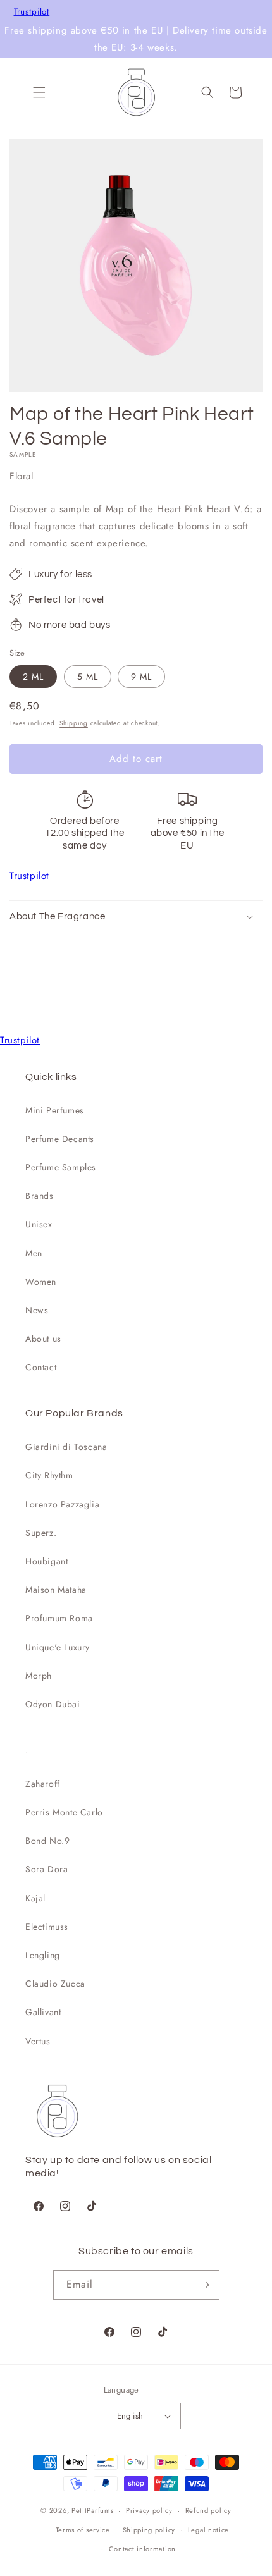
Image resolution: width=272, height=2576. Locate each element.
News (37, 1310)
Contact (41, 1367)
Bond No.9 (47, 1841)
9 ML (141, 677)
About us (43, 1339)
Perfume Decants (60, 1139)
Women (41, 1282)
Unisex (39, 1224)
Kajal (35, 1898)
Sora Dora (46, 1869)
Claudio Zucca (55, 1984)
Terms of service (83, 2530)
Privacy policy (149, 2510)
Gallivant (43, 2012)
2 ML (33, 677)
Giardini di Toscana (66, 1447)
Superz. (41, 1533)
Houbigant (46, 1561)
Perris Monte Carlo (64, 1812)
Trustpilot (32, 12)
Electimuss (47, 1927)
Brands (40, 1196)
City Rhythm (49, 1475)
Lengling (43, 1955)
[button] (39, 92)
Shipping (74, 723)
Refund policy (208, 2510)
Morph (39, 1676)
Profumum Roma (59, 1618)
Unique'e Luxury (58, 1647)
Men (34, 1253)
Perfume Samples (61, 1167)
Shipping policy (149, 2530)
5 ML (88, 677)
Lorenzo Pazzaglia (62, 1504)
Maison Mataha (56, 1590)
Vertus (38, 2041)
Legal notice (208, 2530)
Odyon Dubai (53, 1704)
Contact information (142, 2549)
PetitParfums (92, 2510)
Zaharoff (43, 1784)
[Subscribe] (205, 2285)
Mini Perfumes (55, 1110)
